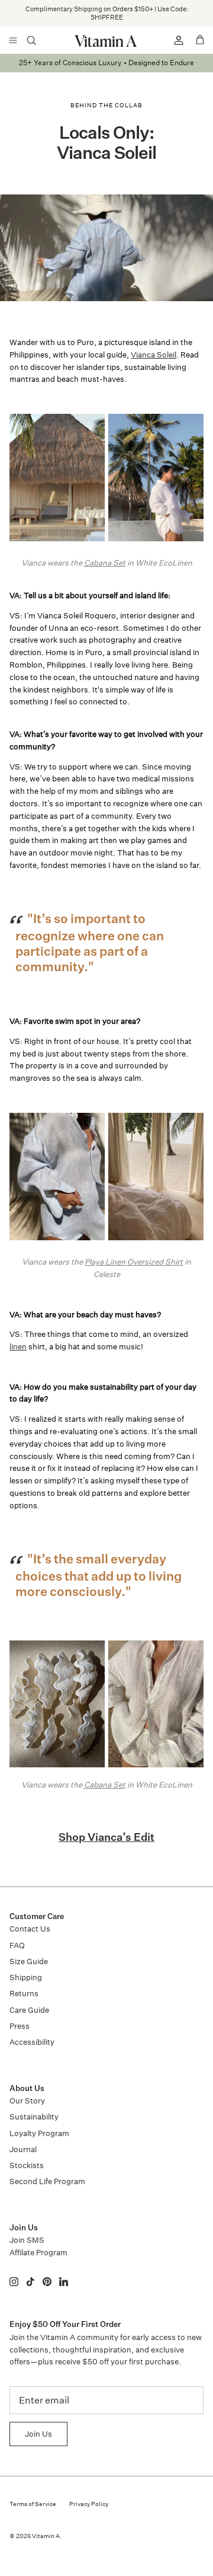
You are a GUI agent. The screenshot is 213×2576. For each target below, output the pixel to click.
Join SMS (27, 2240)
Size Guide (29, 1961)
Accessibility (32, 2042)
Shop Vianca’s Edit (106, 1838)
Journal (23, 2149)
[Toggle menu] (13, 40)
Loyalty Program (39, 2133)
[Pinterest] (47, 2282)
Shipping (26, 1978)
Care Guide (29, 2010)
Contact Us (30, 1929)
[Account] (174, 40)
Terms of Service (33, 2504)
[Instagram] (14, 2282)
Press (20, 2026)
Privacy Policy (89, 2504)
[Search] (39, 40)
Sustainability (34, 2117)
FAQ (17, 1945)
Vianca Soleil (154, 355)
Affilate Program (38, 2253)
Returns (24, 1994)
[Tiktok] (30, 2282)
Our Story (27, 2101)
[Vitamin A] (106, 41)
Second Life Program (47, 2181)
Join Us (38, 2434)
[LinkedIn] (64, 2282)
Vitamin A (46, 2536)
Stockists (27, 2165)
